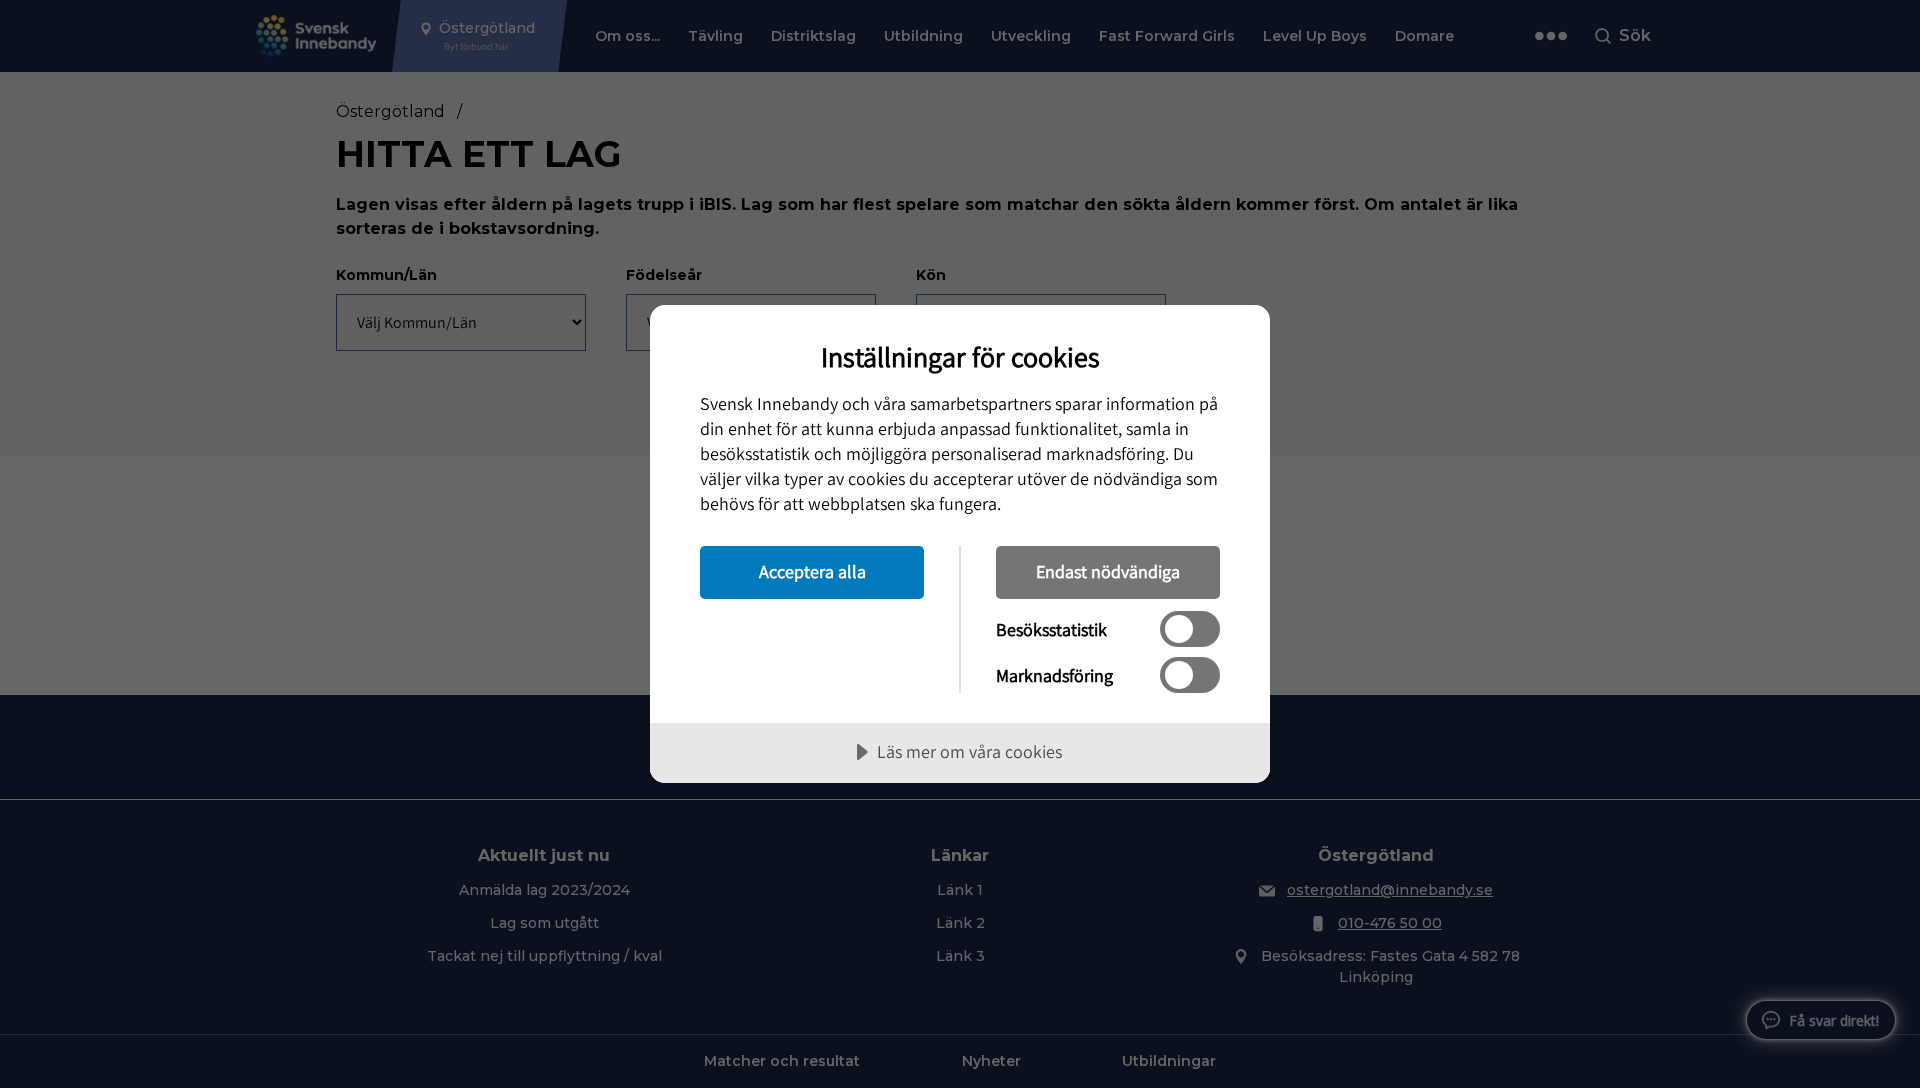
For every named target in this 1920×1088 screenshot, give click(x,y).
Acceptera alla (812, 571)
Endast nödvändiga (1108, 571)
